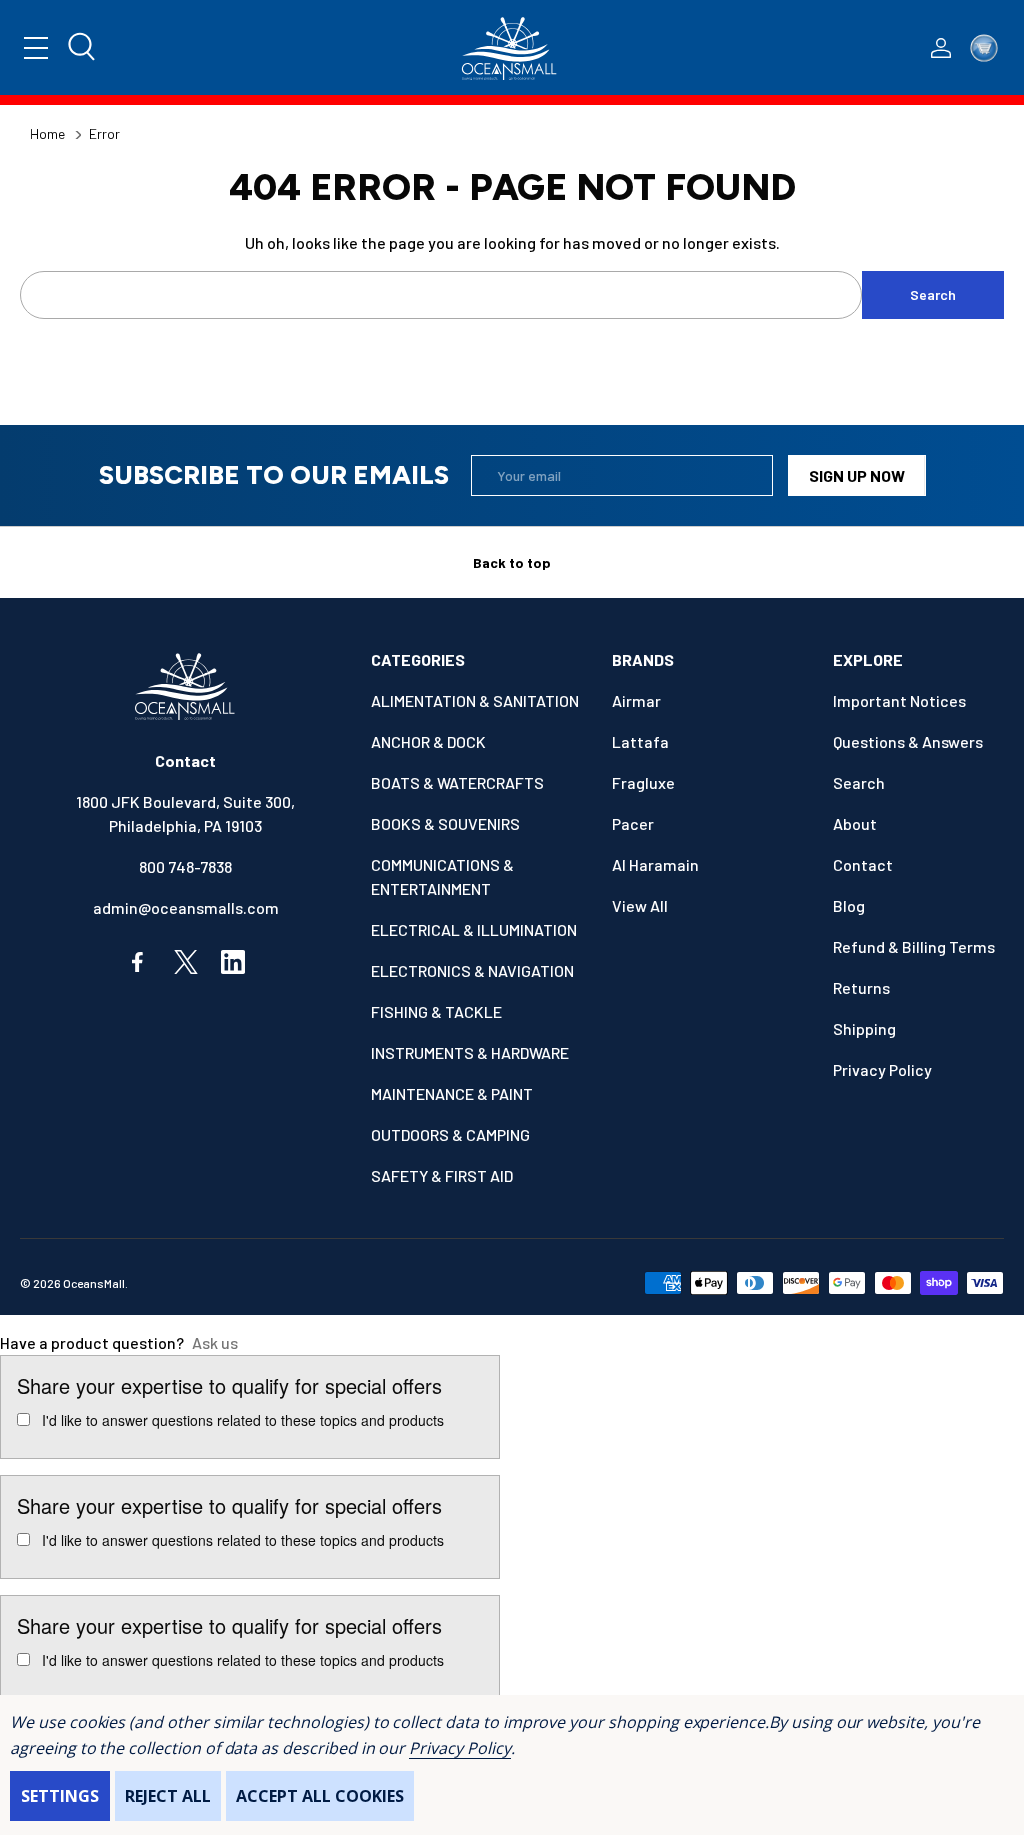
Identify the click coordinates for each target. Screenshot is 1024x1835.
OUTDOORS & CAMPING (450, 1134)
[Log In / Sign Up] (941, 48)
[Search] (83, 48)
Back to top (512, 562)
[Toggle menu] (36, 48)
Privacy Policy (459, 1748)
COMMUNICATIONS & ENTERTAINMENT (442, 876)
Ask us (215, 1342)
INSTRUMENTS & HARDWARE (470, 1052)
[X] (186, 962)
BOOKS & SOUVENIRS (445, 823)
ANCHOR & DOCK (428, 741)
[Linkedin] (233, 962)
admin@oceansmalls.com (186, 907)
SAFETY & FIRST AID (442, 1175)
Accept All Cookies (320, 1796)
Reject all (168, 1796)
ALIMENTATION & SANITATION (475, 700)
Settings (60, 1796)
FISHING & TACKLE (436, 1011)
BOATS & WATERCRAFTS (457, 782)
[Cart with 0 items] (984, 48)
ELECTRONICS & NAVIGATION (472, 970)
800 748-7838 (185, 866)
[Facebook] (139, 962)
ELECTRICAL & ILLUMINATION (474, 929)
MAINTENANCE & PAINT (452, 1093)
